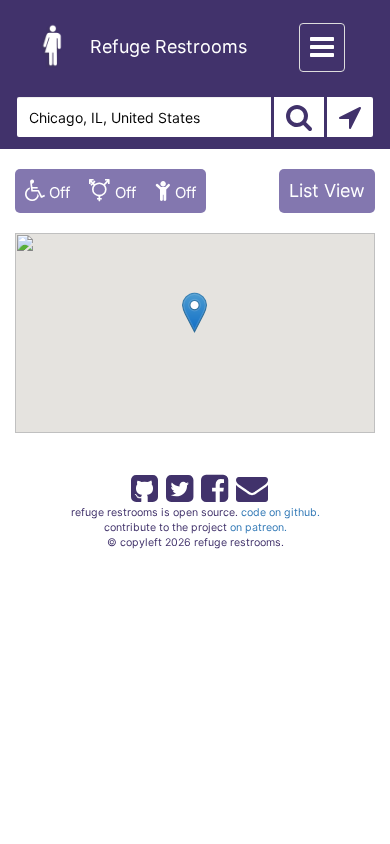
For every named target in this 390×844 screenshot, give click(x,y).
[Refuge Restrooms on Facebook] (213, 485)
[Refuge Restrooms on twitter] (178, 485)
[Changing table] (175, 191)
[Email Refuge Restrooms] (248, 485)
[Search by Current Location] (350, 117)
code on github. (280, 512)
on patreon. (258, 527)
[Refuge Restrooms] (52, 45)
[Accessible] (47, 191)
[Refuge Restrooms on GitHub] (143, 485)
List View (327, 190)
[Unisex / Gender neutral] (112, 191)
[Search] (299, 117)
